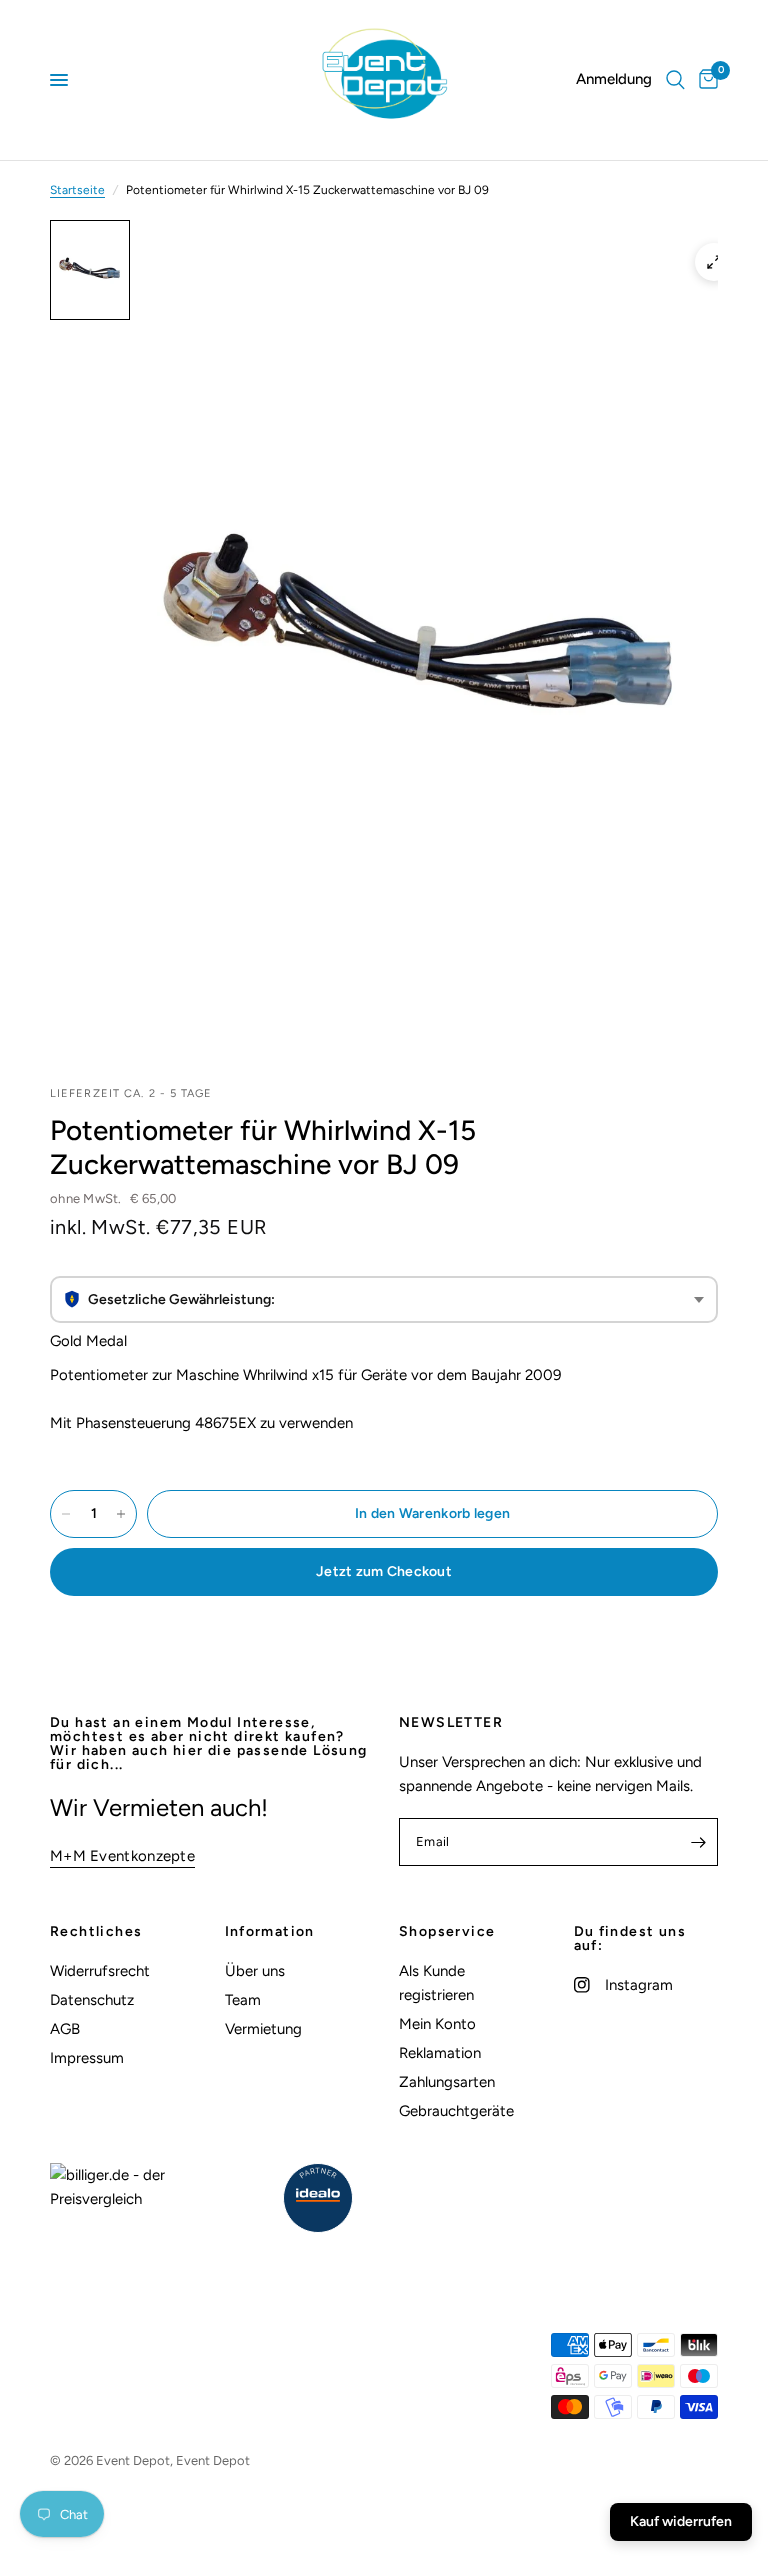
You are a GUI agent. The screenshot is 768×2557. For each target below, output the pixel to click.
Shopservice (447, 1932)
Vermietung (263, 2029)
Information (270, 1932)
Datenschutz (92, 2000)
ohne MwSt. (113, 1198)
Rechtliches (96, 1932)
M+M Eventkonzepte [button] (122, 1856)
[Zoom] (714, 262)
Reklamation (440, 2053)
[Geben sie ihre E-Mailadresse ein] (698, 1842)
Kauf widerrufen (681, 2521)
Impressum (87, 2058)
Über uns (255, 1971)
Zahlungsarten (447, 2082)
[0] (705, 80)
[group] (384, 1299)
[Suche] (675, 80)
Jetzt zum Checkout (384, 1571)
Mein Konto (437, 2024)
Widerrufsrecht (100, 1971)
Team (243, 2000)
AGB (65, 2029)
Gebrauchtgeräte (456, 2111)
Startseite (77, 190)
